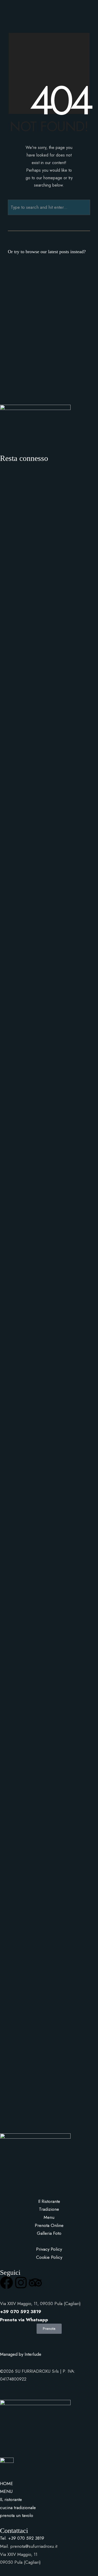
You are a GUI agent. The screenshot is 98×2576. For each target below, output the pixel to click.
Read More (62, 300)
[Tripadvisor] (35, 2283)
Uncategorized (27, 300)
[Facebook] (7, 2283)
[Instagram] (21, 2283)
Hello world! (20, 287)
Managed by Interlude (21, 2354)
